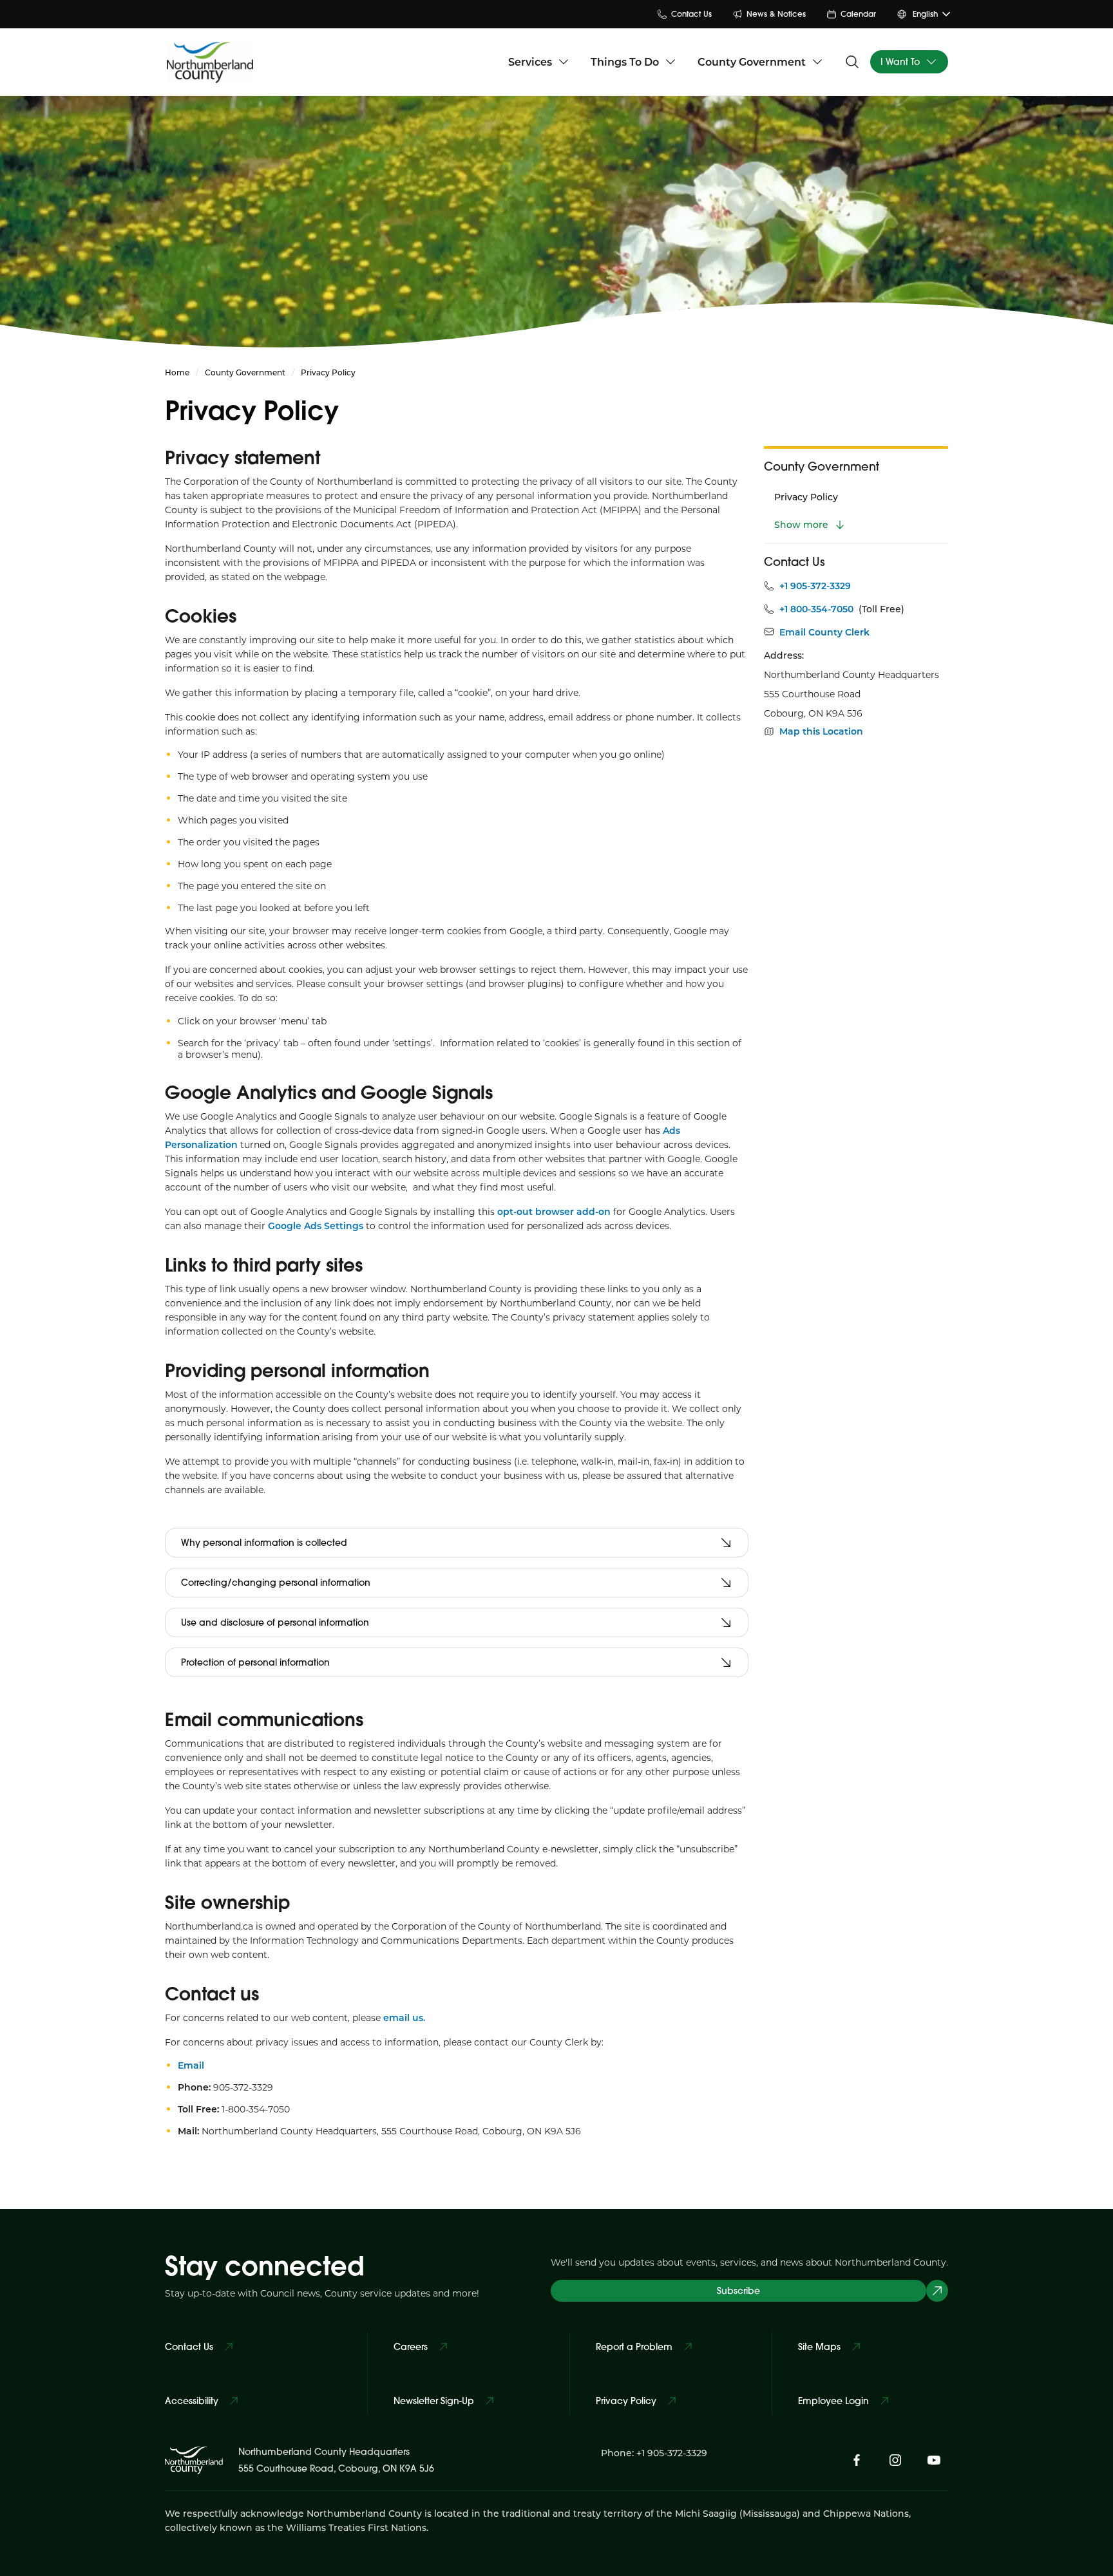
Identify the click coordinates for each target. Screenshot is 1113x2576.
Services (530, 61)
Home (177, 372)
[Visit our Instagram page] (895, 2460)
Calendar (858, 14)
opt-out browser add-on (554, 1211)
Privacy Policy (806, 497)
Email (191, 2065)
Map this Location (821, 731)
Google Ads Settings (316, 1226)
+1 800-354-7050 (816, 609)
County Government (752, 61)
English (925, 14)
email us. (404, 2017)
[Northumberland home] (210, 62)
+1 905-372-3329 (815, 586)
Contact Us (691, 14)
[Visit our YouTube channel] (934, 2460)
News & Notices (776, 14)
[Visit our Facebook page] (857, 2460)
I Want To (900, 62)
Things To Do (625, 61)
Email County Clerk (824, 632)
